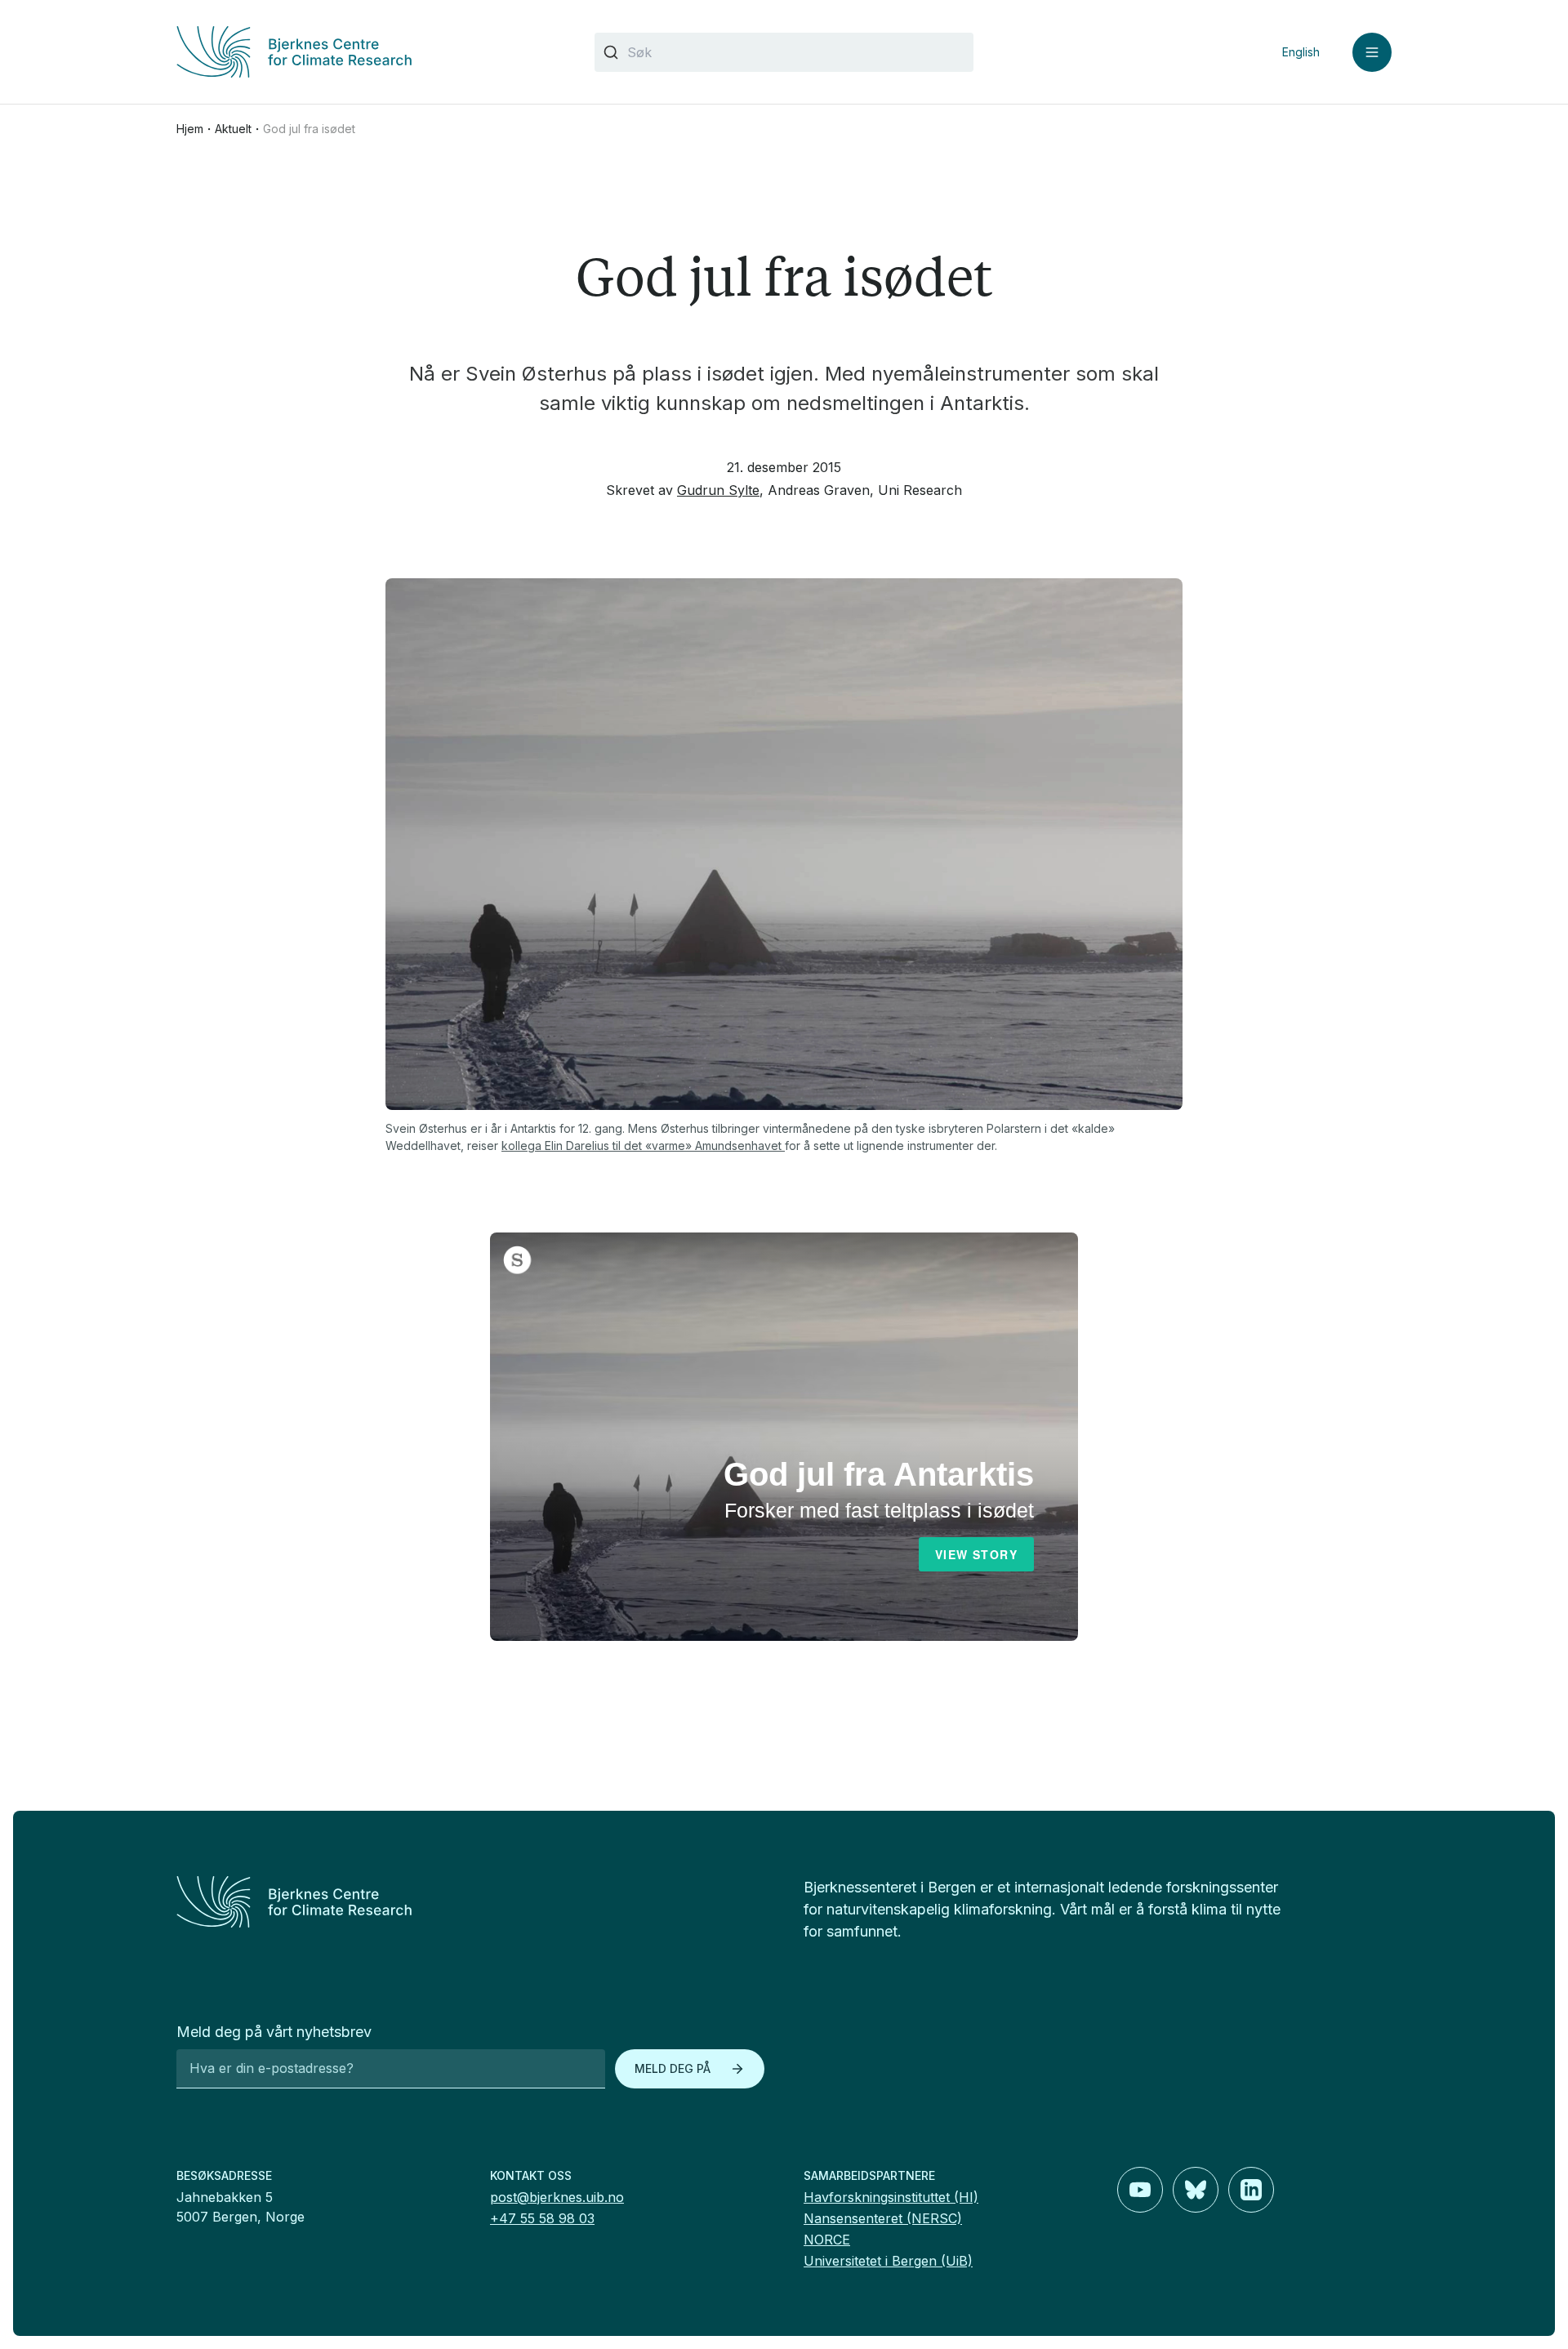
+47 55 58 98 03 (542, 2218)
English (1301, 52)
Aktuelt (233, 129)
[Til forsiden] (366, 52)
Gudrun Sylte (718, 490)
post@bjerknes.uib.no (557, 2197)
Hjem (190, 129)
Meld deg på (673, 2068)
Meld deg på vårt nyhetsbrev (274, 2032)
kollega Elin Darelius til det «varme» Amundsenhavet (643, 1146)
